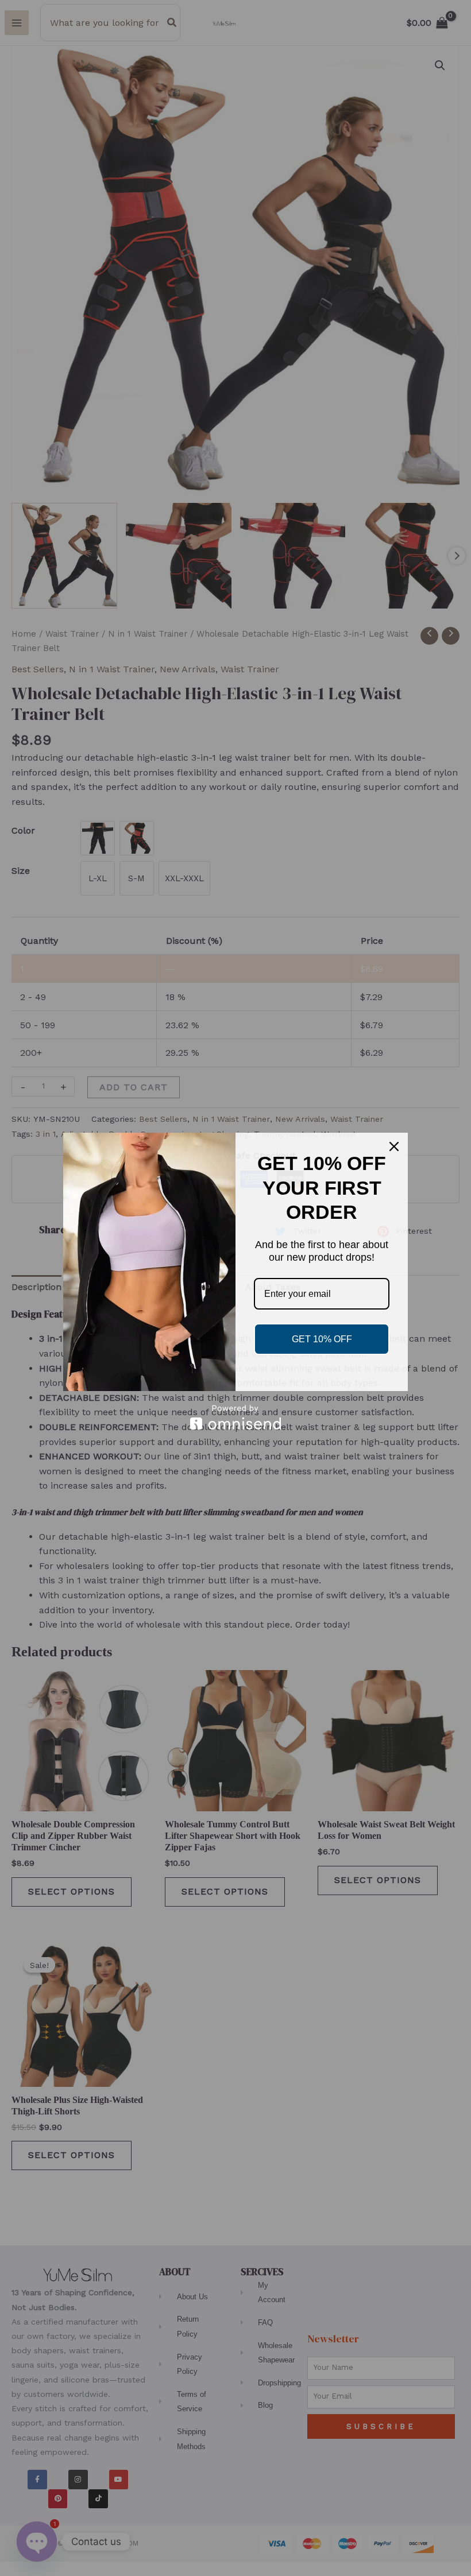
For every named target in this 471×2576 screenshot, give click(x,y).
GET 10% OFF (322, 1339)
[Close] (394, 1146)
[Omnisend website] (235, 1417)
